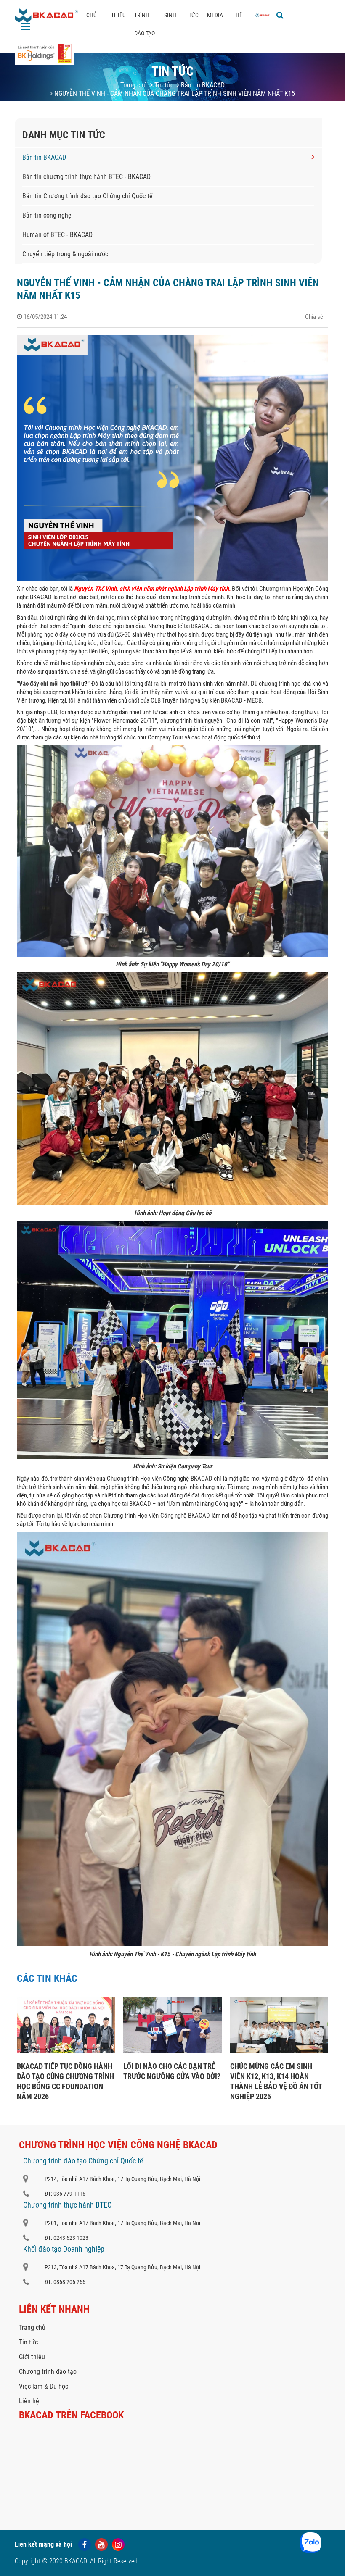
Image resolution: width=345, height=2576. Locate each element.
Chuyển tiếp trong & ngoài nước (65, 254)
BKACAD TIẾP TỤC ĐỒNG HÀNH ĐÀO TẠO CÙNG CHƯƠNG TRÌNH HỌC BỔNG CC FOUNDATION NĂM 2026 (65, 2081)
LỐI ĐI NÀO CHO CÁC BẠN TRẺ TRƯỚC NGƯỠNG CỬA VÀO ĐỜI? (172, 2071)
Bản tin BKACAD (202, 85)
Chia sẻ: (315, 317)
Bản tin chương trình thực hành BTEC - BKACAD (86, 177)
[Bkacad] (263, 15)
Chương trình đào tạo (48, 2372)
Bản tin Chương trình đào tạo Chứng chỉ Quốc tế (88, 196)
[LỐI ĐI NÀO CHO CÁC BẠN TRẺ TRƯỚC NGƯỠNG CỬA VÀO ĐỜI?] (172, 2051)
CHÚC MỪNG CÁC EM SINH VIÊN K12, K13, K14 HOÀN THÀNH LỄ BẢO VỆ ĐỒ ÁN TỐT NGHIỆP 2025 (276, 2081)
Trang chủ (134, 85)
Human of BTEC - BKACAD (57, 235)
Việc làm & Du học (44, 2386)
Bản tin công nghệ (47, 215)
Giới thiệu (32, 2357)
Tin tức (163, 85)
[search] (280, 15)
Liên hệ (29, 2401)
